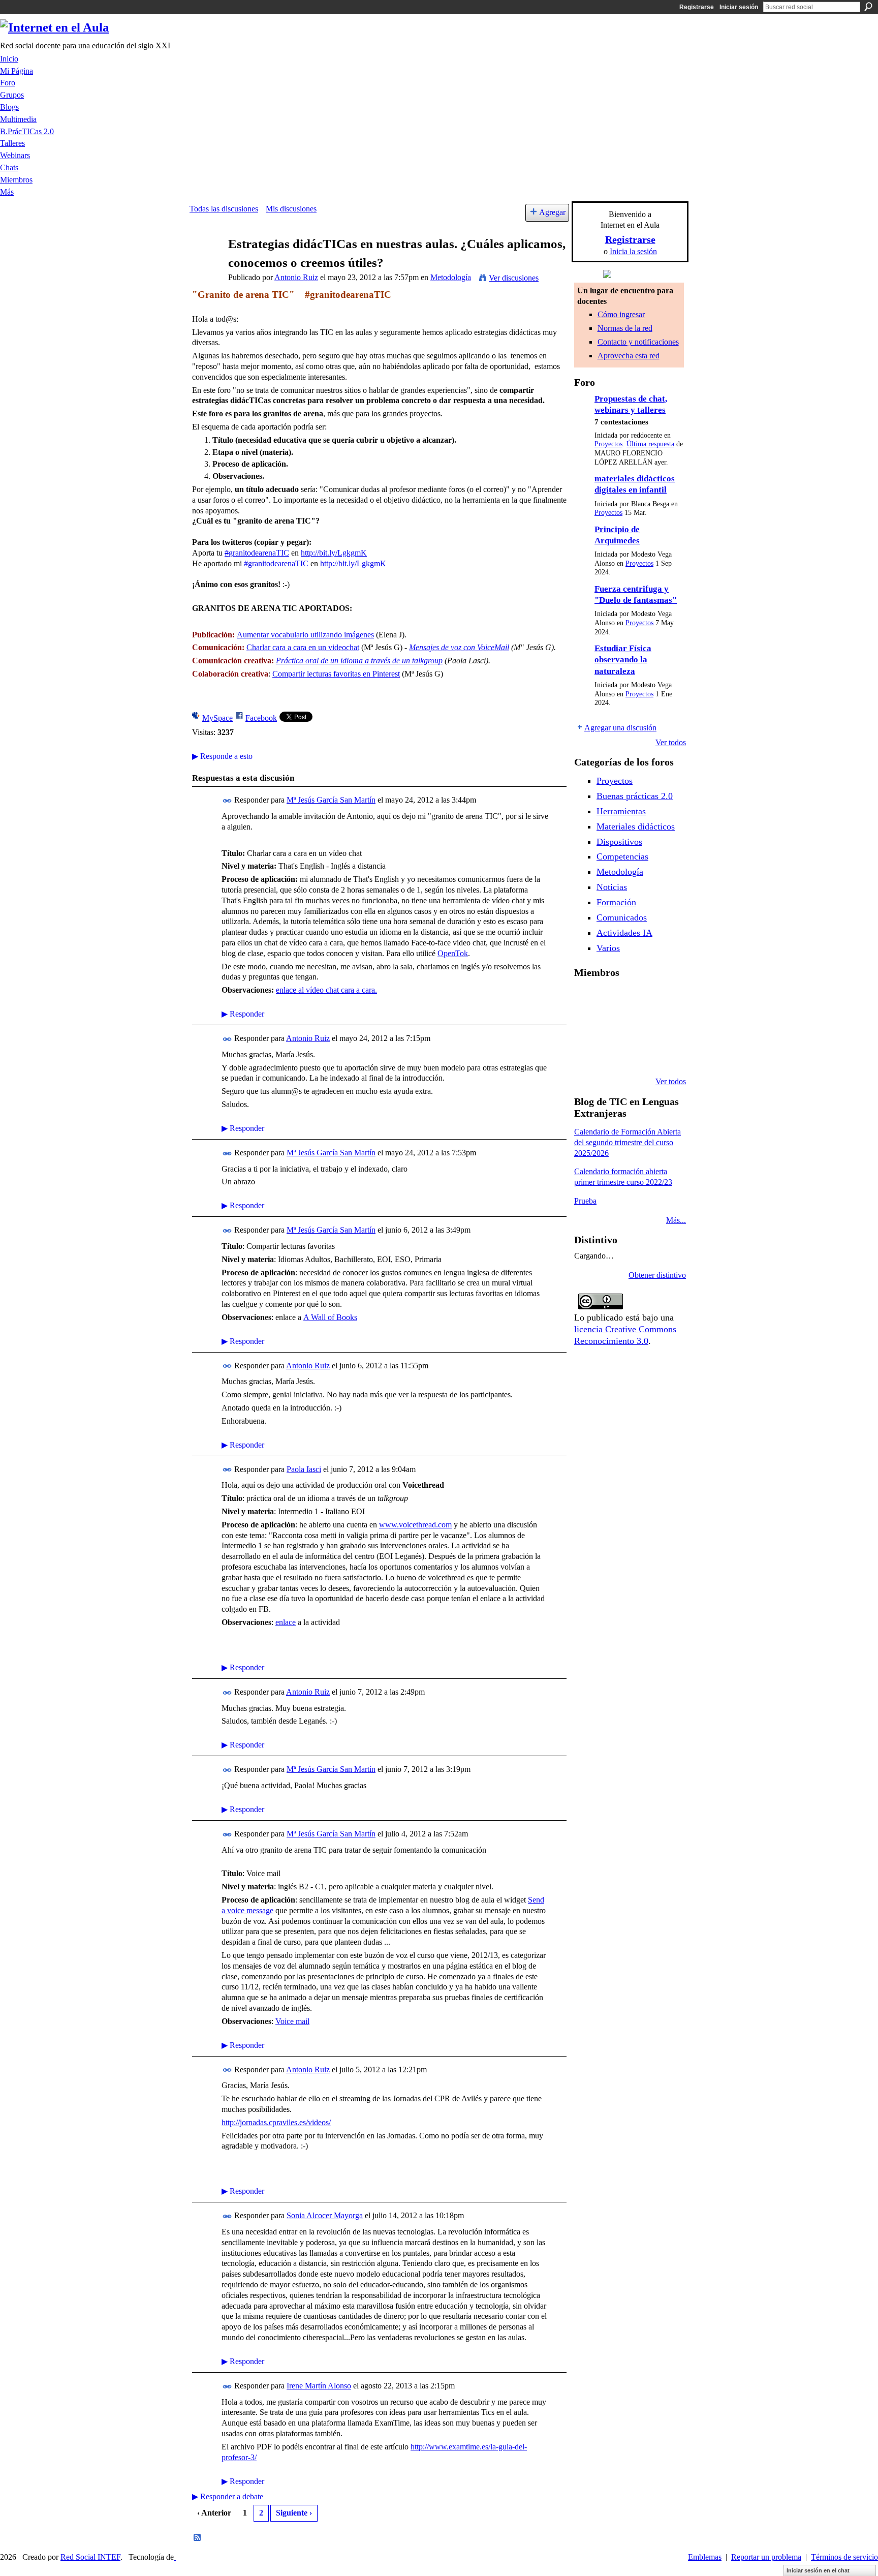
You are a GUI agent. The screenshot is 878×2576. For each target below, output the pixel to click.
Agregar (552, 212)
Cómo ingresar (621, 314)
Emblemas (705, 2557)
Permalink (227, 801)
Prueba (585, 1201)
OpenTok (453, 953)
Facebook (261, 718)
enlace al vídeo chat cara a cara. (326, 990)
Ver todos (671, 742)
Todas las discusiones (224, 209)
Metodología (451, 277)
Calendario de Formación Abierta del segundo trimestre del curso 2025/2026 (628, 1142)
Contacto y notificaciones (638, 342)
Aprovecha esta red (629, 356)
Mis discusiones (291, 209)
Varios (608, 948)
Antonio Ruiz (296, 277)
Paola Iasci (304, 1469)
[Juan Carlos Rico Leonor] (638, 1027)
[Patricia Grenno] (664, 1054)
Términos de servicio (844, 2557)
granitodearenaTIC (257, 553)
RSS (198, 2538)
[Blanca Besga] (664, 1027)
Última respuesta (650, 444)
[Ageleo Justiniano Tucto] (612, 999)
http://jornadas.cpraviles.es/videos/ (276, 2122)
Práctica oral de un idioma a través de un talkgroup (359, 661)
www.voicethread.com (415, 1525)
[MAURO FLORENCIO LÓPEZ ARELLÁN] (586, 999)
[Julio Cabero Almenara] (638, 1054)
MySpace (217, 718)
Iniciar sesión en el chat (818, 2570)
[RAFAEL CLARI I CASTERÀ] (638, 999)
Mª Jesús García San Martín (331, 800)
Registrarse (697, 7)
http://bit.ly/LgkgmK (334, 553)
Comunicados (622, 917)
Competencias (622, 856)
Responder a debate (228, 2496)
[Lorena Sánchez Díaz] (612, 1027)
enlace (286, 1622)
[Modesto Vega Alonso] (586, 1027)
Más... (676, 1220)
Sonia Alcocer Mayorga (325, 2215)
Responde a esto (222, 756)
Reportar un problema (766, 2557)
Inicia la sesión (633, 251)
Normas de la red (625, 328)
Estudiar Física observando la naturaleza (623, 660)
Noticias (612, 887)
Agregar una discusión (620, 728)
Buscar (868, 7)
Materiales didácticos (636, 826)
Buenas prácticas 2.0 (635, 796)
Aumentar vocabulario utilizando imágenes (305, 635)
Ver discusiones (514, 278)
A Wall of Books (330, 1317)
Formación (616, 902)
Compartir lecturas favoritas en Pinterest (336, 674)
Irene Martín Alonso (319, 2386)
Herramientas (621, 811)
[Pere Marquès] (612, 1054)
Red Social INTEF (90, 2557)
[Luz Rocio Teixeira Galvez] (586, 1054)
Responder (243, 1014)
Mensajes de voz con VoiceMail (459, 647)
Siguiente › (294, 2513)
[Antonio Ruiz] (206, 264)
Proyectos (608, 444)
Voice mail (292, 2021)
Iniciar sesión (739, 7)
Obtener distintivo (657, 1275)
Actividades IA (624, 933)
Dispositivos (619, 842)
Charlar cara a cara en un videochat (303, 647)
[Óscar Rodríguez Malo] (664, 999)
